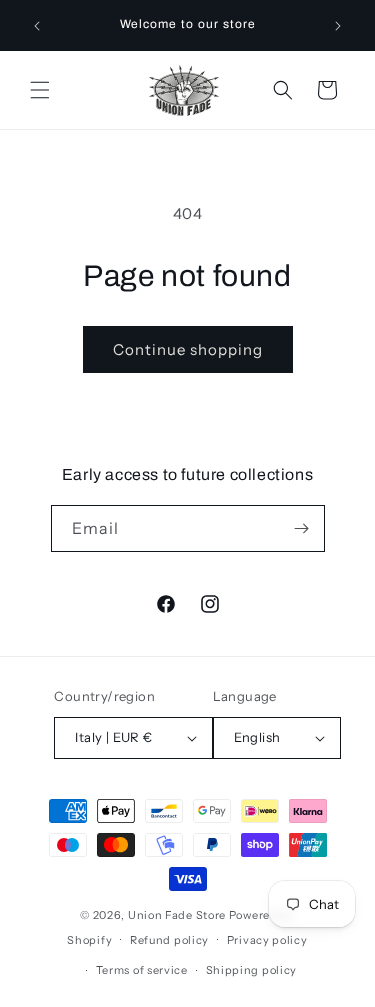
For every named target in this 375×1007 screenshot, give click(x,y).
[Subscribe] (302, 528)
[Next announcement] (338, 26)
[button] (40, 90)
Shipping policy (252, 970)
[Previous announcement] (37, 26)
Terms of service (142, 970)
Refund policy (169, 940)
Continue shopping (188, 349)
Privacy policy (267, 940)
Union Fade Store (177, 915)
